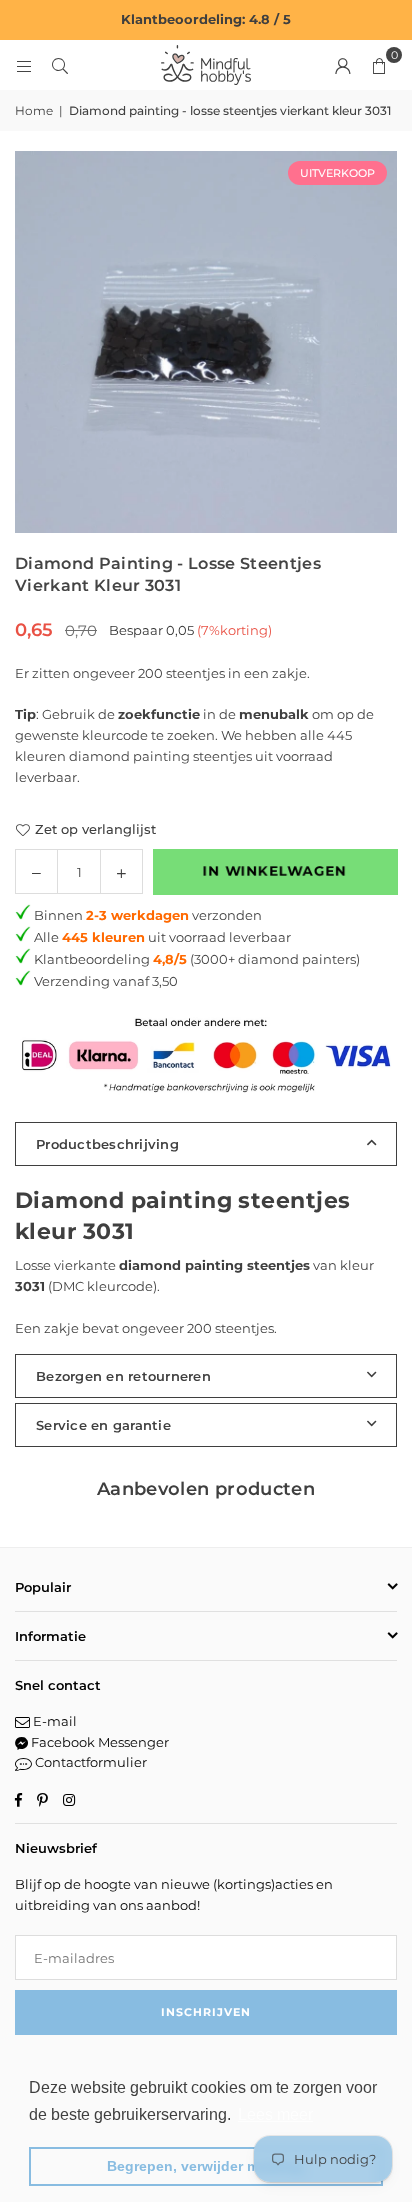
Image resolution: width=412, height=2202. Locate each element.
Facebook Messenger (98, 1742)
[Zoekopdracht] (60, 65)
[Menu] (24, 65)
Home (34, 110)
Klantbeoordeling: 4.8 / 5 (206, 19)
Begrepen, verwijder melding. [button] (206, 2166)
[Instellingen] (343, 65)
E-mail (53, 1721)
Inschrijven (206, 2012)
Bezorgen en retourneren (123, 1376)
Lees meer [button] (275, 2114)
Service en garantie (103, 1425)
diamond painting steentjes (160, 756)
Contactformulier (89, 1762)
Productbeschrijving (107, 1144)
